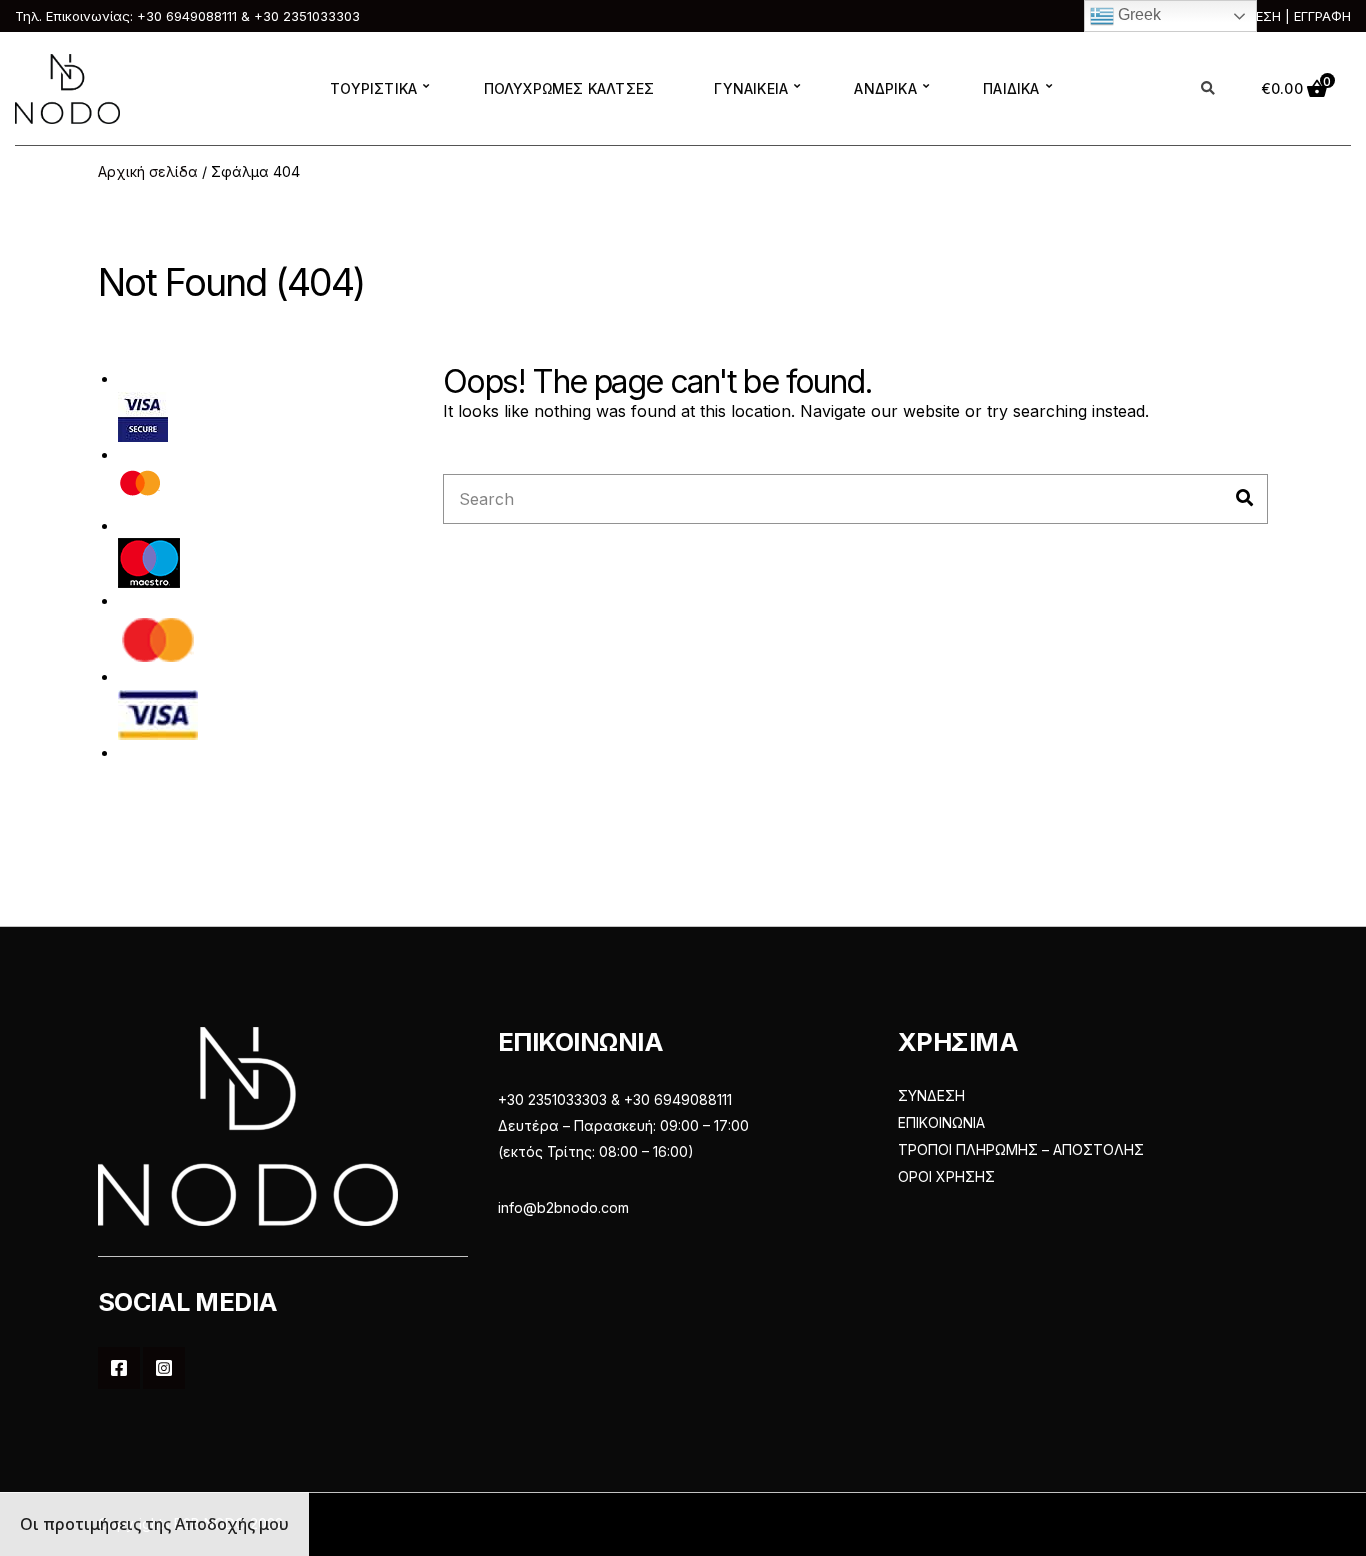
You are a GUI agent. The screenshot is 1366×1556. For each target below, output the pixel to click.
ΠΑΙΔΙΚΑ (1011, 88)
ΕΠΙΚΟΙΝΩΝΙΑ (941, 1122)
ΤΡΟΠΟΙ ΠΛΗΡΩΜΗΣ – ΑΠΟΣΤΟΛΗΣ (1021, 1149)
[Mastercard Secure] (140, 488)
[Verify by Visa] (143, 415)
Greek (1137, 14)
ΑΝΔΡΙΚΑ (885, 88)
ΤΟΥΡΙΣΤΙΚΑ (373, 88)
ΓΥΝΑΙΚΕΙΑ (751, 88)
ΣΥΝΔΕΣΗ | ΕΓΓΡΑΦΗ (1285, 16)
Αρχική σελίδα (148, 171)
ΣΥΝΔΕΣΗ (931, 1095)
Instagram (164, 1368)
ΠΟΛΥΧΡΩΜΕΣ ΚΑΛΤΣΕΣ (569, 88)
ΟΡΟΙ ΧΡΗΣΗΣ (946, 1176)
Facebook (119, 1368)
